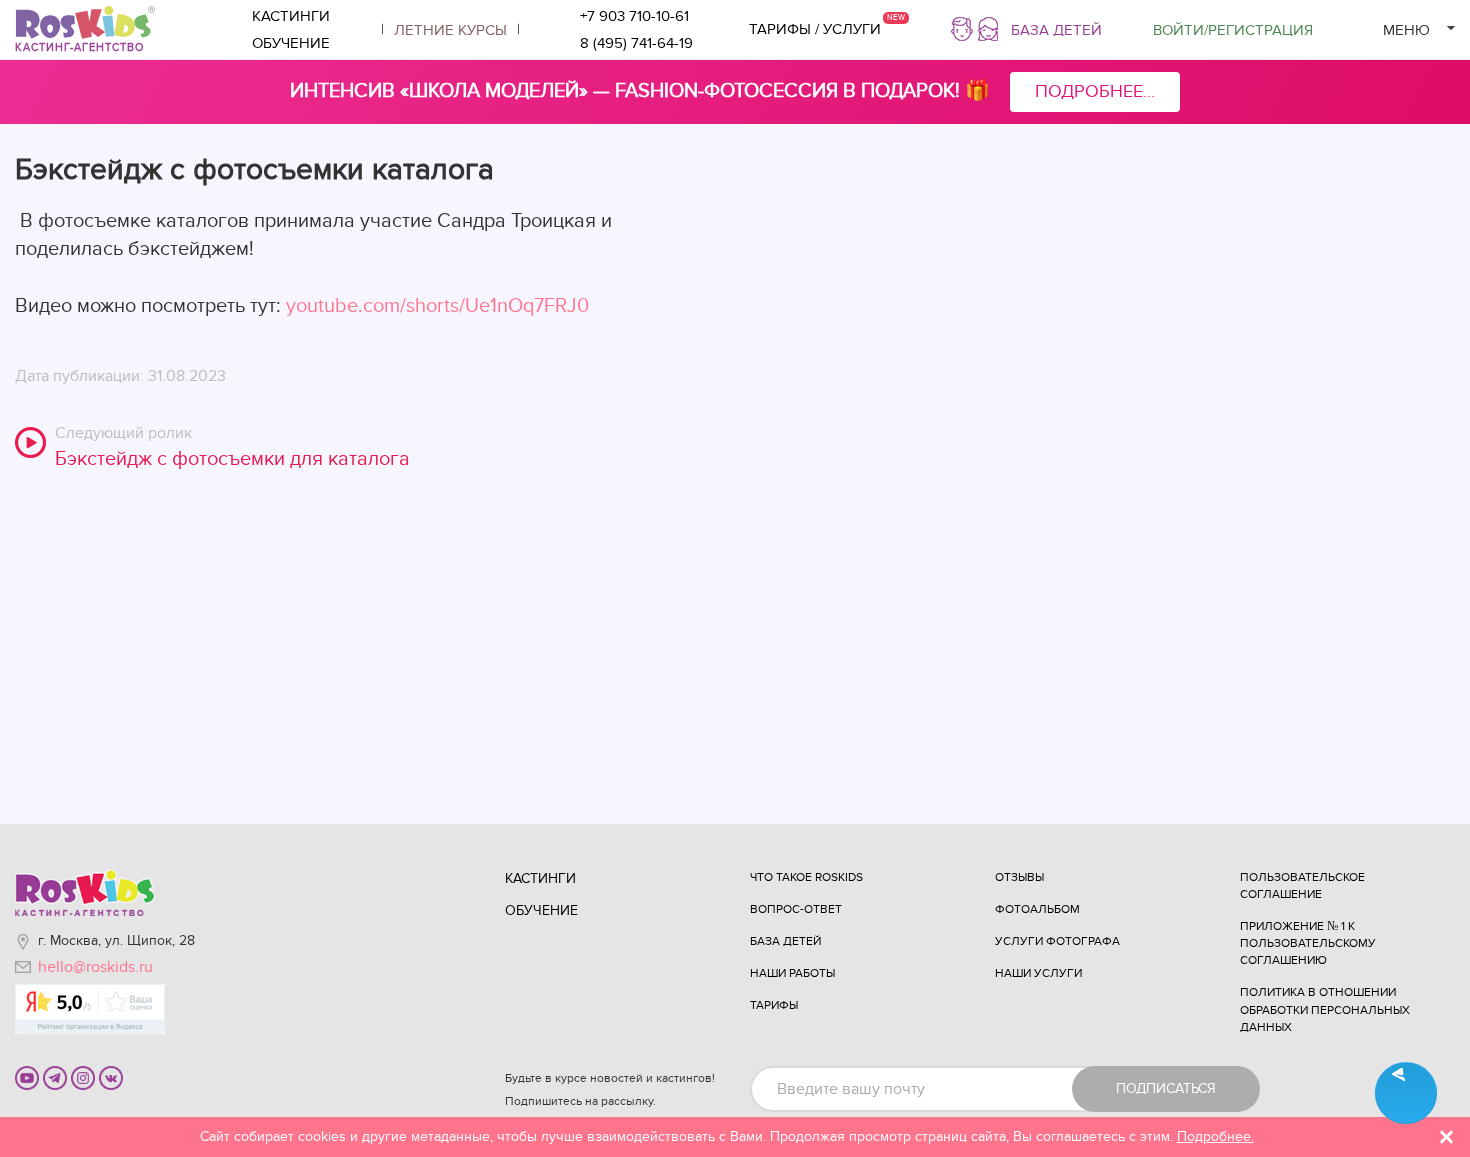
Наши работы (792, 973)
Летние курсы (450, 30)
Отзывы (1019, 877)
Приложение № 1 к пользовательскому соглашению (1308, 943)
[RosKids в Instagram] (83, 1077)
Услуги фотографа (1057, 941)
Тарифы (774, 1005)
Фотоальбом (1037, 909)
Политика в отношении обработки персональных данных (1325, 1009)
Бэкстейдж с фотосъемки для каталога (232, 459)
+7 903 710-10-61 (634, 16)
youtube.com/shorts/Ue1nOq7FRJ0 (437, 306)
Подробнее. (1215, 1136)
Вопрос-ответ (796, 909)
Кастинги (291, 16)
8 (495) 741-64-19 (636, 43)
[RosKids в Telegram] (55, 1077)
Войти (1233, 30)
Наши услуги (1038, 973)
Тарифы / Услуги (815, 29)
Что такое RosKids (806, 877)
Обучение (291, 43)
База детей (1056, 30)
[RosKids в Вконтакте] (111, 1077)
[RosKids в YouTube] (27, 1077)
